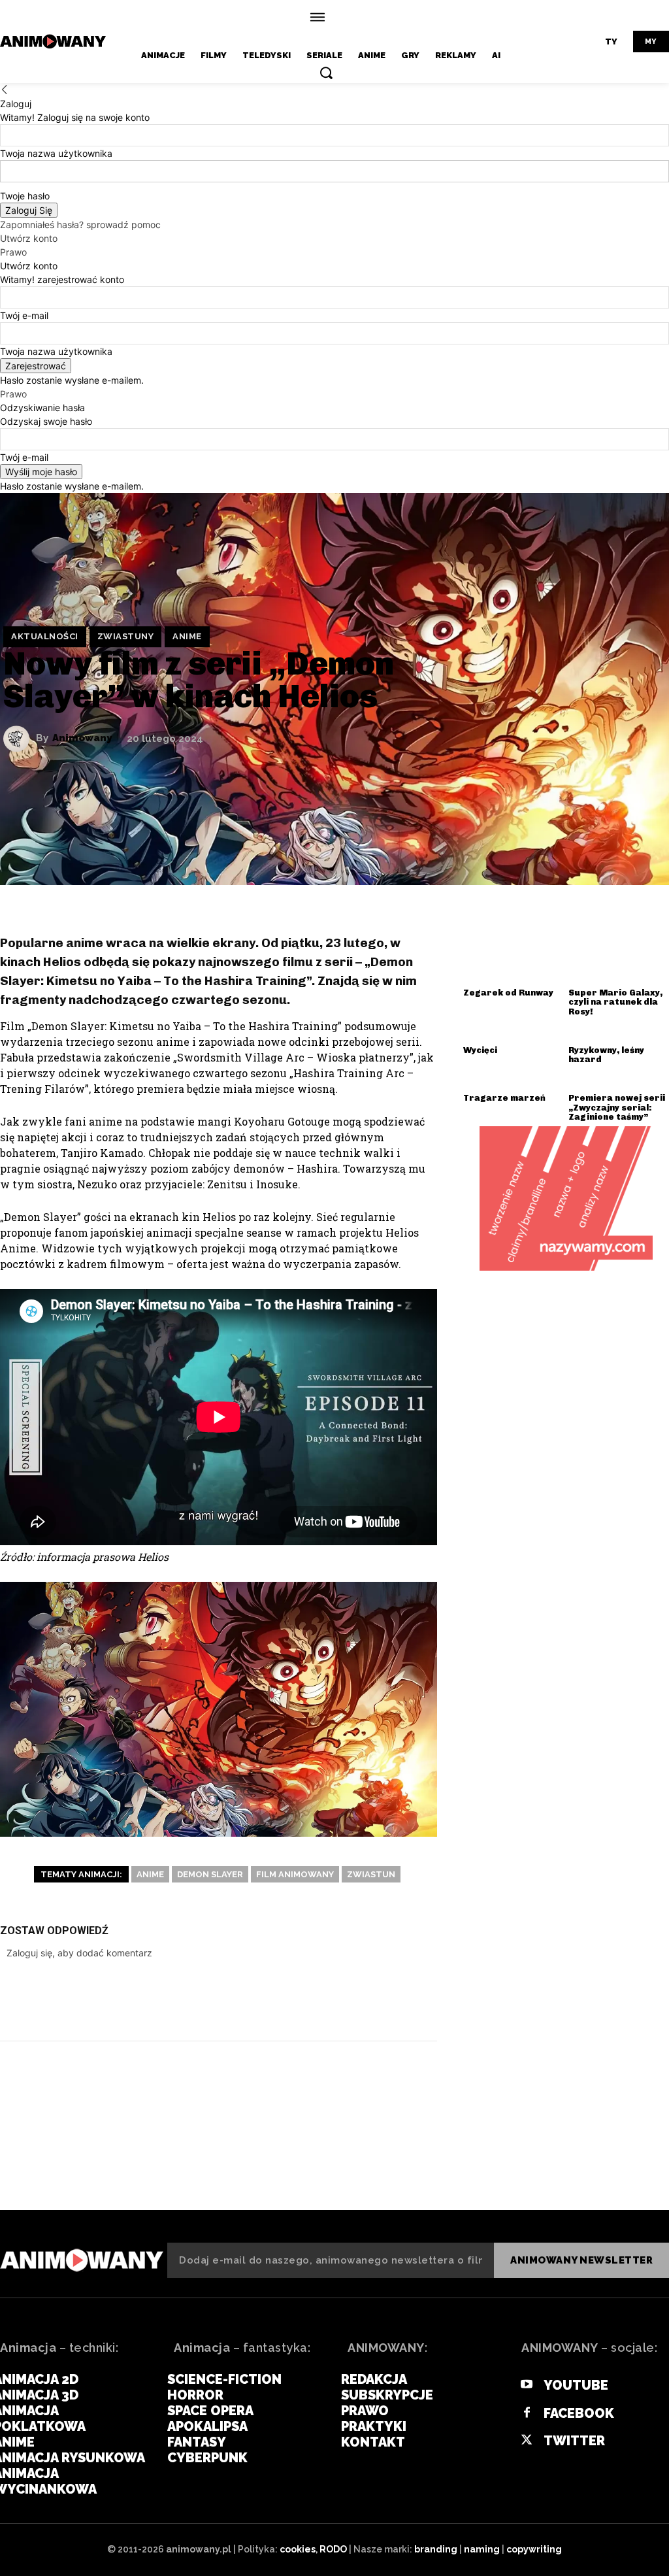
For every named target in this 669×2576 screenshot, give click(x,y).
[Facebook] (259, 2000)
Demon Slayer (210, 1874)
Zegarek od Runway (508, 993)
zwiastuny (126, 636)
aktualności (45, 636)
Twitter (574, 2441)
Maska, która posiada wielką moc (561, 2163)
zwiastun (371, 1874)
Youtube (576, 2385)
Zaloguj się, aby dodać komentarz (79, 1953)
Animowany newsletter (581, 2260)
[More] (417, 2000)
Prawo (13, 252)
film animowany (295, 1874)
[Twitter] (299, 2000)
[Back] (5, 90)
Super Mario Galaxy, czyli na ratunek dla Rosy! (615, 1002)
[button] (326, 73)
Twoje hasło (25, 196)
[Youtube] (527, 2385)
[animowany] (55, 42)
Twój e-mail (24, 315)
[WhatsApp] (377, 2000)
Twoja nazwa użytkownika (56, 153)
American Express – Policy (84, 2163)
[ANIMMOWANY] (82, 2260)
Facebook (579, 2413)
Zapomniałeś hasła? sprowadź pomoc (80, 225)
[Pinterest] (338, 2000)
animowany (82, 738)
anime (187, 636)
